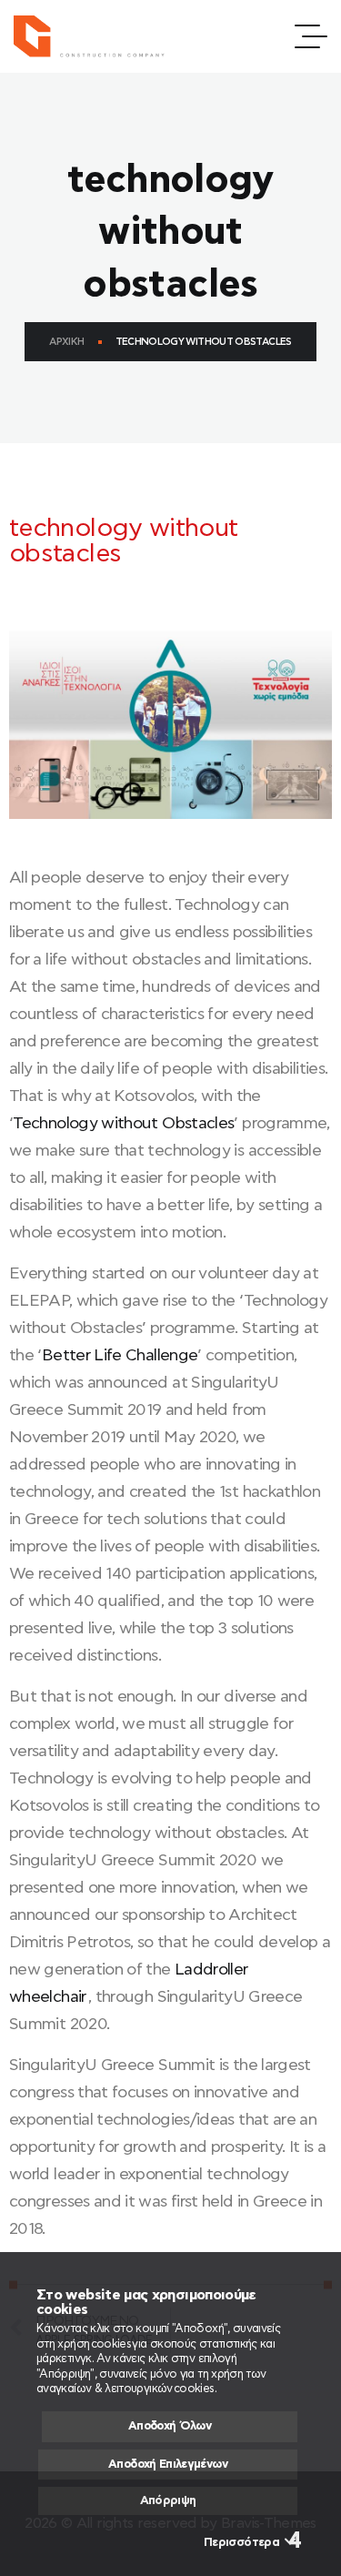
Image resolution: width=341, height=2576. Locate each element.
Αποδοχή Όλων (170, 2426)
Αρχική (66, 342)
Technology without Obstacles (123, 1124)
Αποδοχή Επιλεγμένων (168, 2465)
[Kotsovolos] (97, 36)
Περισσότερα (241, 2543)
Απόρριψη (168, 2501)
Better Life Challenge (120, 1356)
